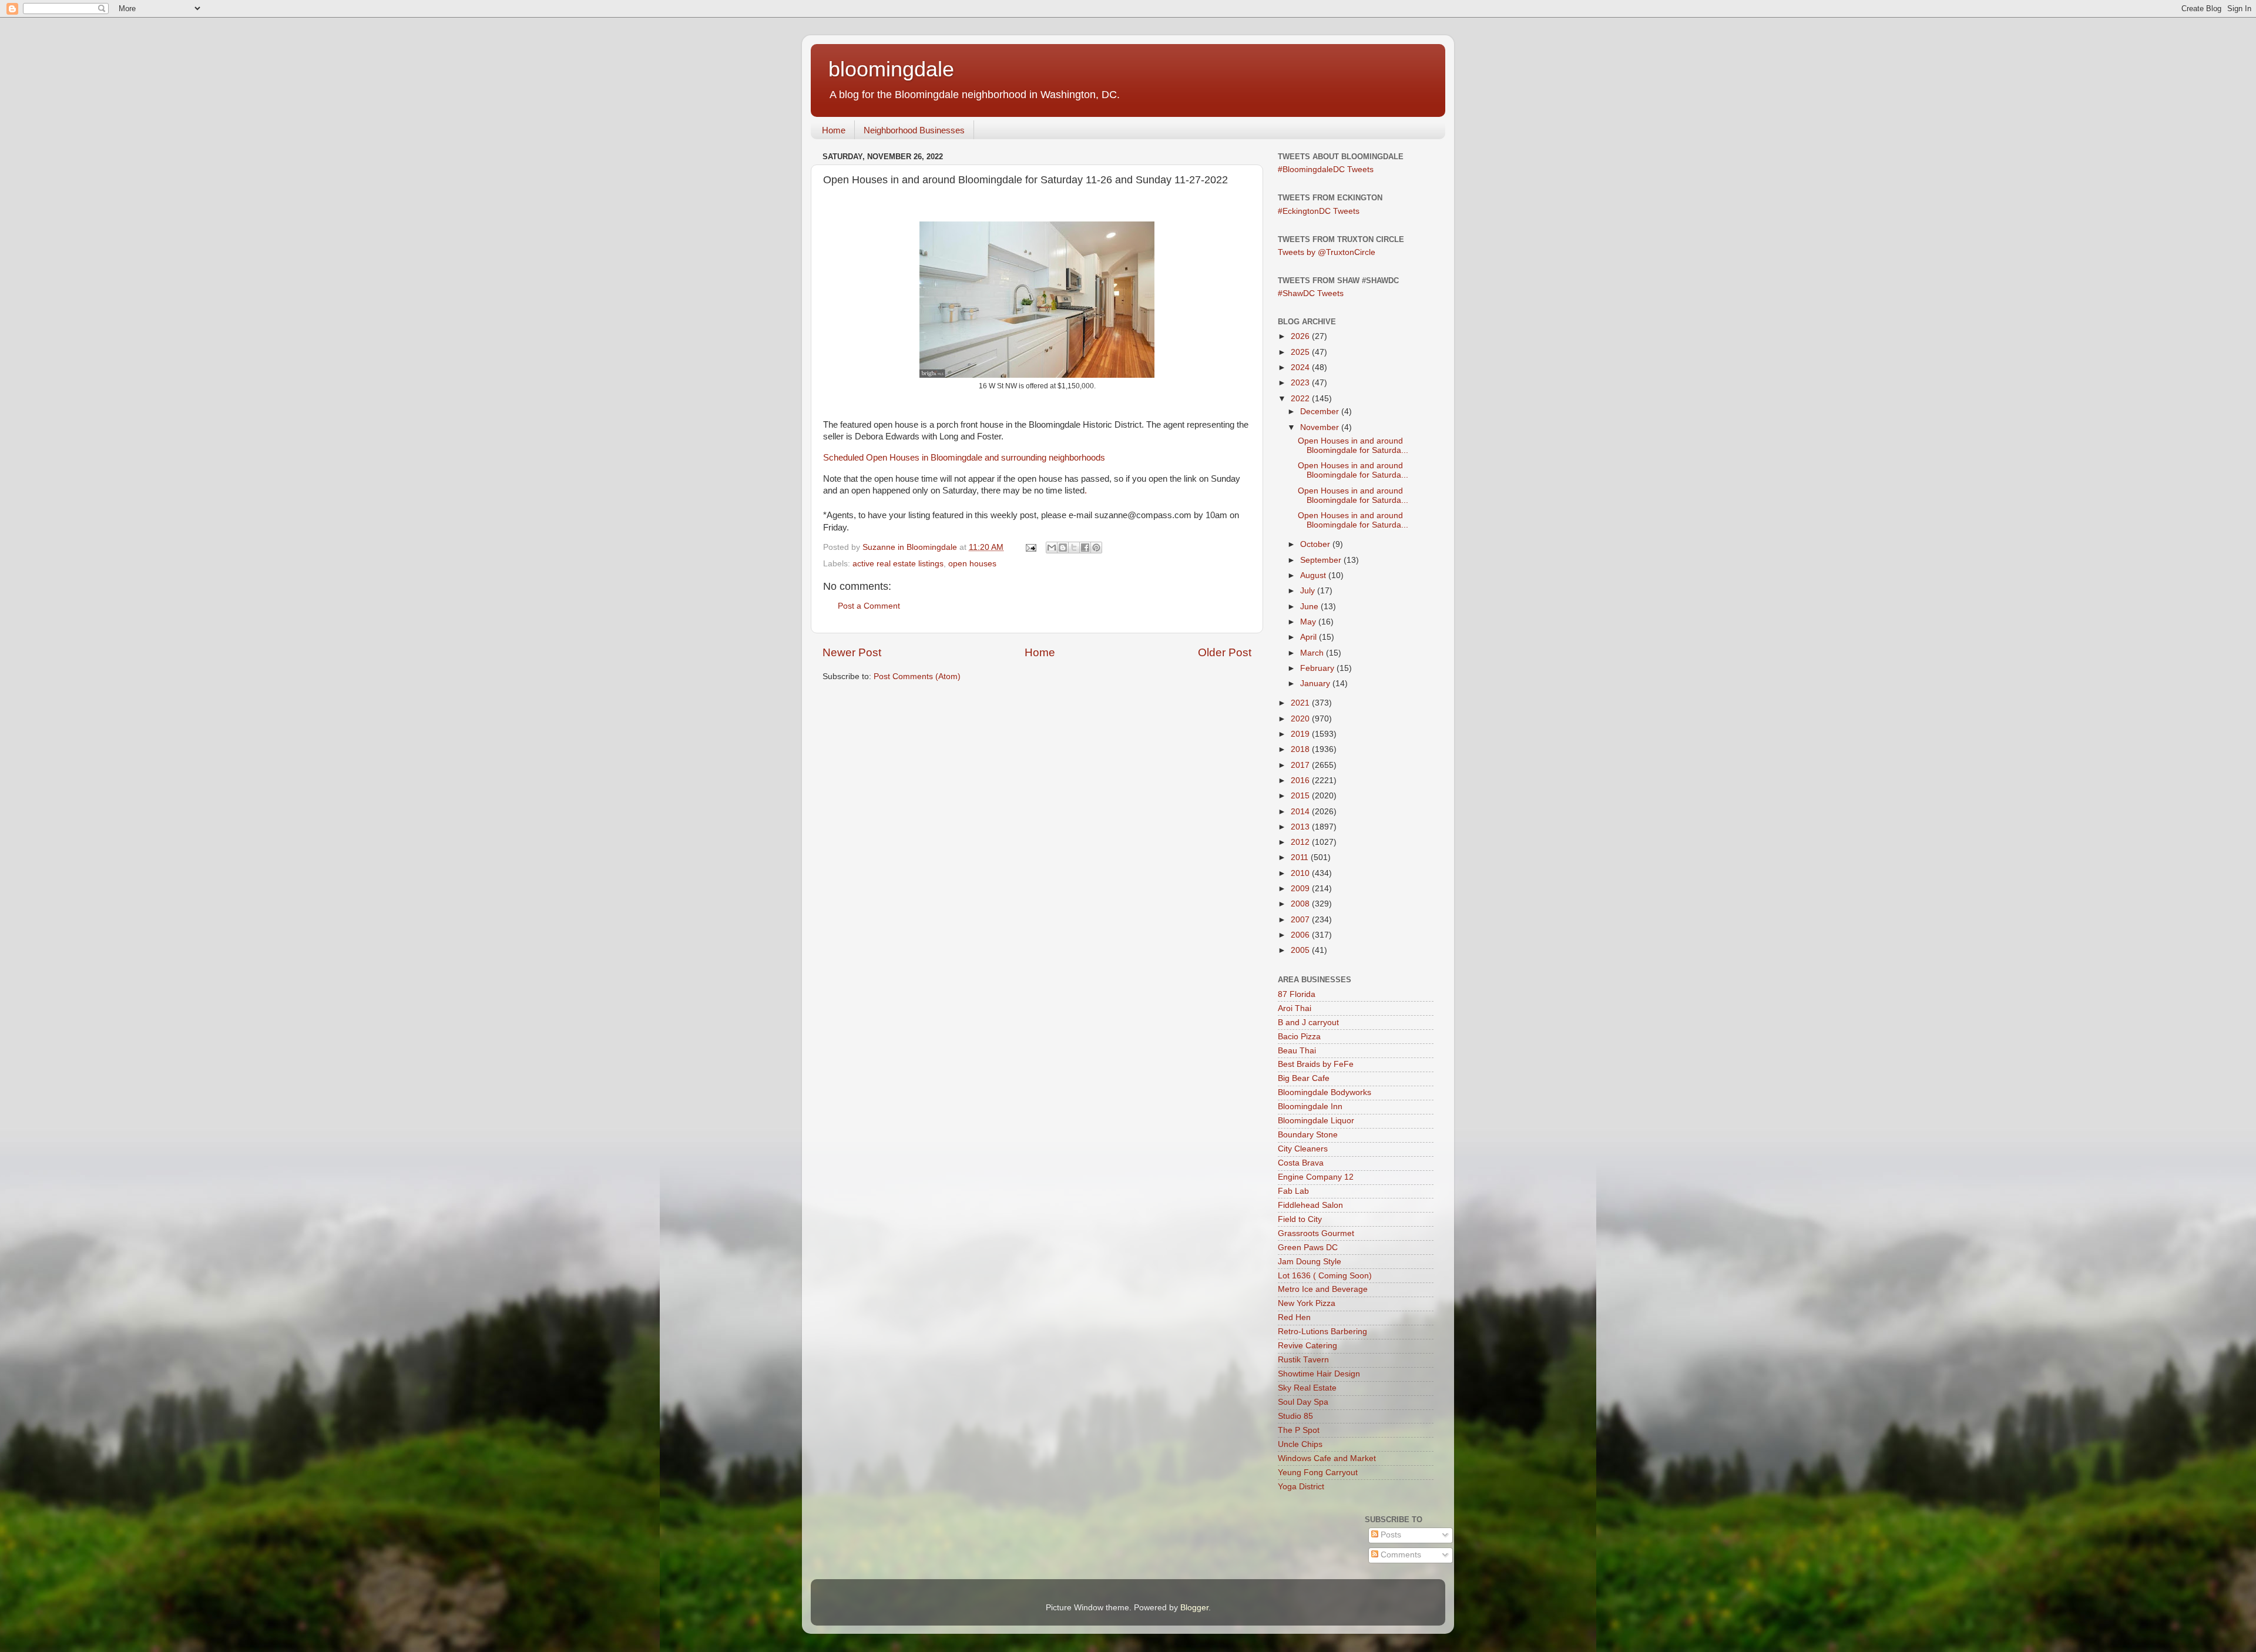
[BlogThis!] (1063, 548)
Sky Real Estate (1307, 1388)
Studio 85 (1295, 1416)
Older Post (1225, 652)
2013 (1301, 827)
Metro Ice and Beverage (1323, 1289)
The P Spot (1299, 1430)
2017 (1301, 765)
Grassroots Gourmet (1316, 1233)
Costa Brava (1301, 1163)
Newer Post (852, 652)
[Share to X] (1074, 548)
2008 (1301, 904)
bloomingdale (891, 69)
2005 (1301, 950)
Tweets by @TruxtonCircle (1327, 252)
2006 (1301, 935)
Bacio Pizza (1299, 1037)
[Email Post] (1030, 547)
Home (834, 130)
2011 (1301, 857)
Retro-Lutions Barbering (1322, 1332)
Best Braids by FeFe (1316, 1064)
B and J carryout (1308, 1023)
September (1322, 560)
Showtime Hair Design (1319, 1374)
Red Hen (1294, 1317)
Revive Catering (1307, 1346)
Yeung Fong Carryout (1318, 1473)
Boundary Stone (1308, 1135)
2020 (1301, 719)
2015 (1301, 796)
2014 (1301, 812)
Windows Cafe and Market (1327, 1458)
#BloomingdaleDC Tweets (1326, 169)
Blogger (1194, 1608)
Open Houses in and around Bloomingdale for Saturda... (1353, 446)
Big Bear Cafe (1304, 1078)
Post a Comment (869, 606)
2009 (1301, 889)
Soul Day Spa (1303, 1402)
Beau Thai (1297, 1051)
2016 (1301, 780)
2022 (1301, 399)
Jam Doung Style (1310, 1262)
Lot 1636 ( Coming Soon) (1325, 1276)
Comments (1400, 1555)
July (1309, 591)
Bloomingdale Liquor (1316, 1121)
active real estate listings (898, 564)
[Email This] (1052, 548)
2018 (1301, 749)
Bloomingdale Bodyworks (1325, 1092)
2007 (1301, 920)
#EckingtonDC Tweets (1319, 211)
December (1321, 412)
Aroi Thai (1295, 1008)
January (1316, 684)
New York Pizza (1307, 1303)
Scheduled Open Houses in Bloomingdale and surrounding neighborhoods (964, 458)
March (1313, 653)
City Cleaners (1303, 1149)
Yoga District (1301, 1487)
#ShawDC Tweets (1311, 293)
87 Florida (1297, 994)
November (1321, 427)
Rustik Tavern (1303, 1360)
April (1310, 637)
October (1316, 544)
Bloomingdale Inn (1310, 1107)
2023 (1301, 383)
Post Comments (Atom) (917, 676)
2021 (1301, 703)
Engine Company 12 (1316, 1177)
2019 (1301, 734)
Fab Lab (1293, 1191)
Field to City (1300, 1219)
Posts (1390, 1535)
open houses (972, 564)
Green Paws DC (1308, 1248)
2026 (1301, 336)
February (1318, 668)
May (1309, 622)
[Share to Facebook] (1085, 548)
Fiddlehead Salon (1310, 1205)
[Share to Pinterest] (1096, 548)
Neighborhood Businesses (914, 130)
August (1314, 575)
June (1310, 607)
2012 (1301, 842)
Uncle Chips (1300, 1444)
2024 (1301, 367)
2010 (1301, 873)
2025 (1301, 352)
